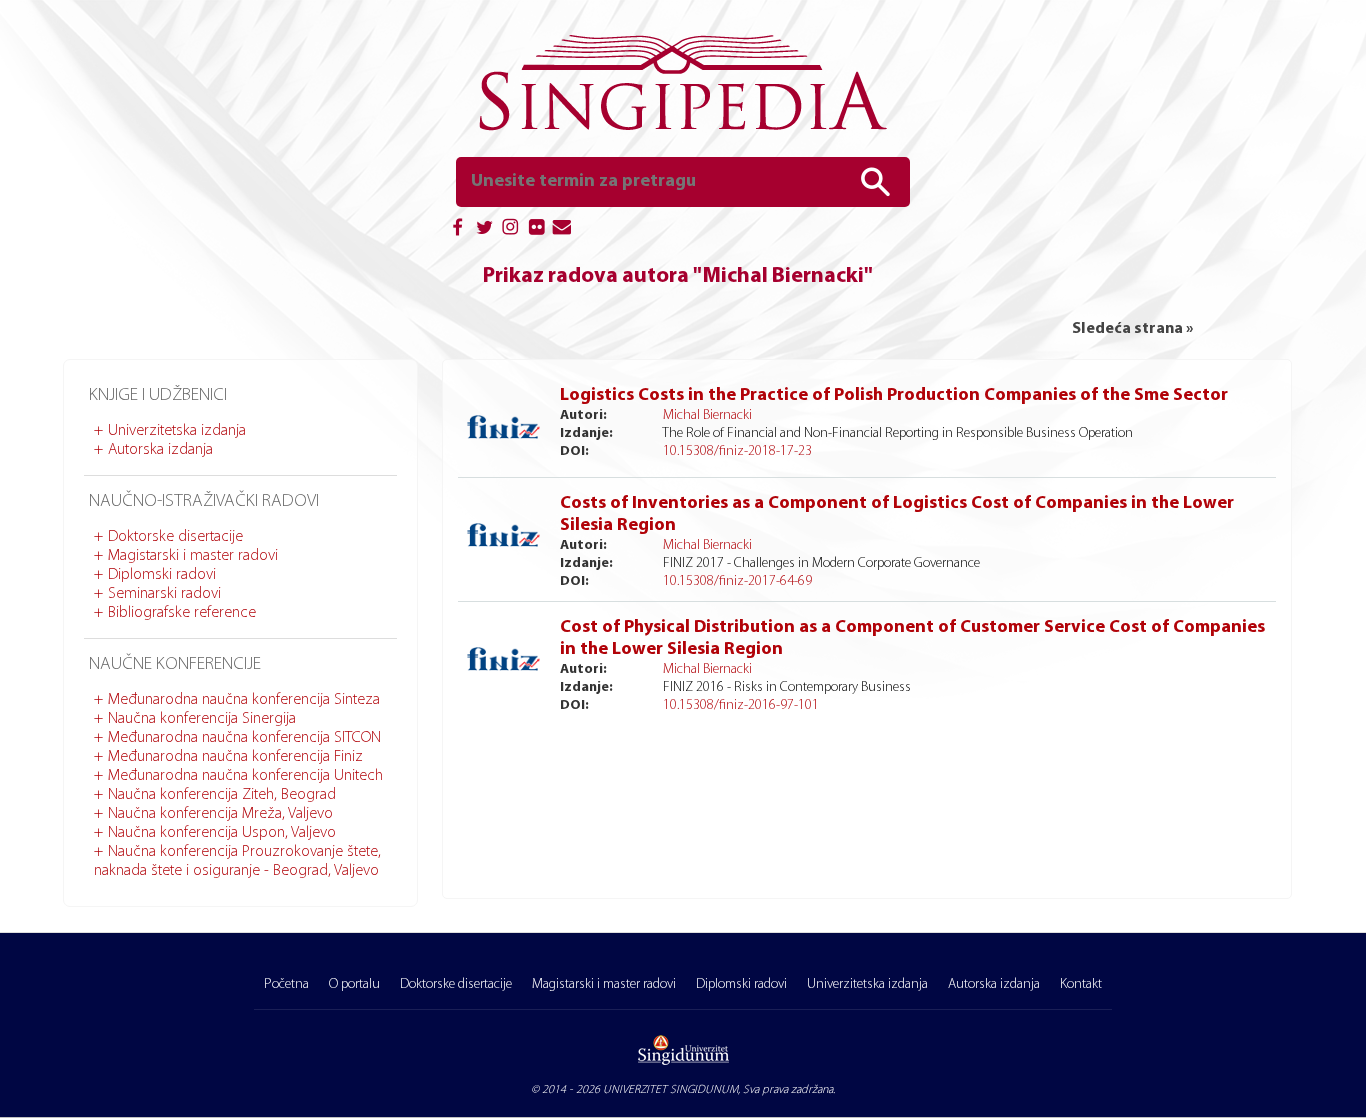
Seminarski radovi (164, 594)
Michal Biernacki (707, 415)
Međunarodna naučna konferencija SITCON (244, 738)
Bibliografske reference (182, 613)
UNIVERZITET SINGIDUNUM (670, 1090)
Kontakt (1081, 984)
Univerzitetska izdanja (177, 431)
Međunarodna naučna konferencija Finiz (235, 757)
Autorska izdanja (160, 450)
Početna (286, 984)
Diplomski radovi (162, 575)
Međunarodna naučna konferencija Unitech (245, 776)
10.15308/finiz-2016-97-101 (741, 705)
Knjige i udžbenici (158, 396)
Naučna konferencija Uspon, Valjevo (222, 833)
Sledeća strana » (1132, 329)
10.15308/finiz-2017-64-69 (737, 581)
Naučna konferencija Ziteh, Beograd (222, 795)
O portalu (354, 984)
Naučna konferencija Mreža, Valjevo (220, 814)
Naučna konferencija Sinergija (202, 719)
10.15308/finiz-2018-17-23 (737, 451)
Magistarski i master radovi (193, 556)
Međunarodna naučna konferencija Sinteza (244, 700)
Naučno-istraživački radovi (204, 502)
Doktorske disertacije (175, 537)
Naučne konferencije (175, 665)
